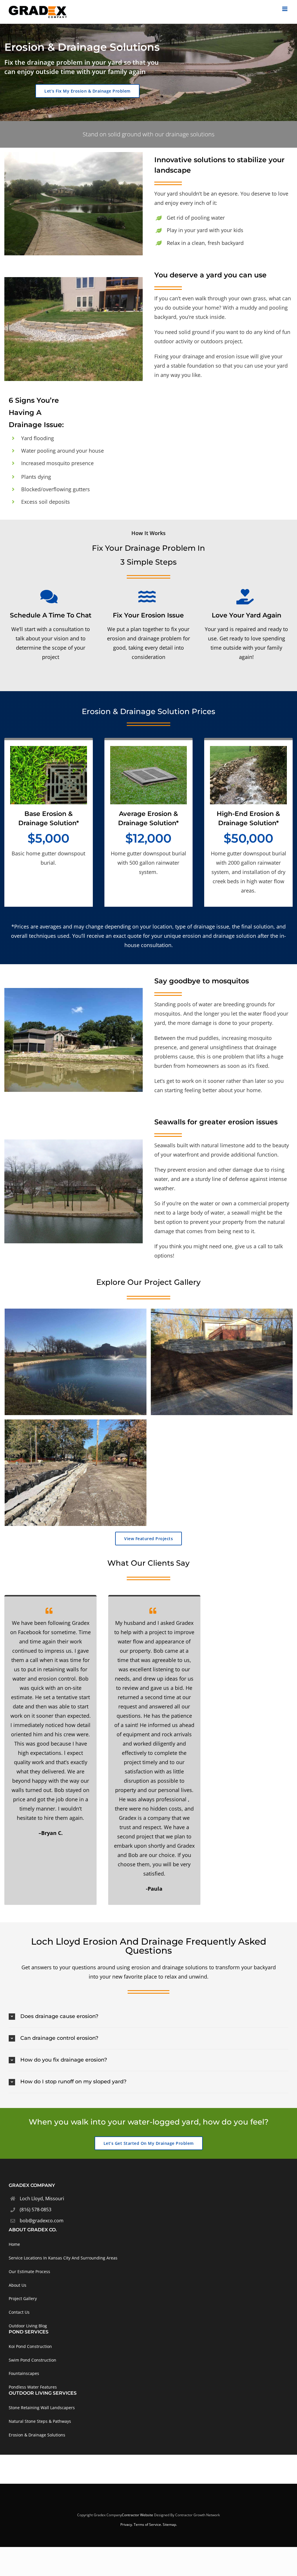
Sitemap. (170, 2524)
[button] (148, 2017)
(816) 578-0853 (36, 2210)
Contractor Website (137, 2515)
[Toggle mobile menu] (285, 9)
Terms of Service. (148, 2524)
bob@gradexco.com (42, 2221)
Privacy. (127, 2524)
